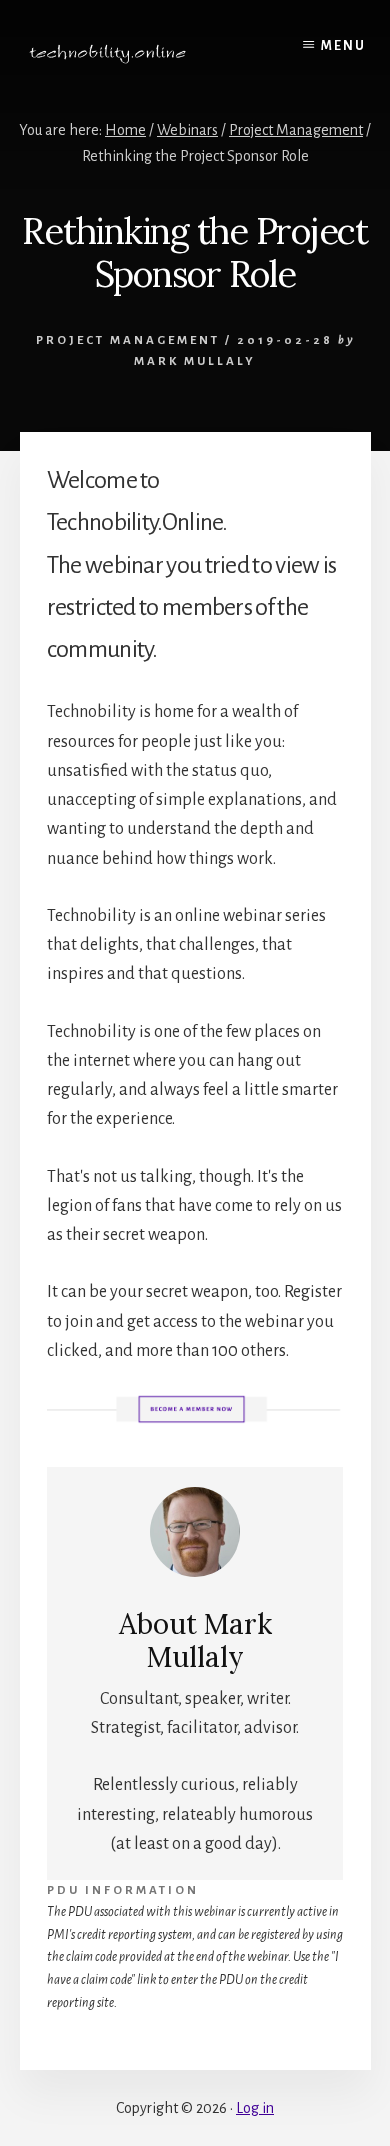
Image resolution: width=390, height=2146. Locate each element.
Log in (255, 2108)
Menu (343, 46)
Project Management (128, 340)
